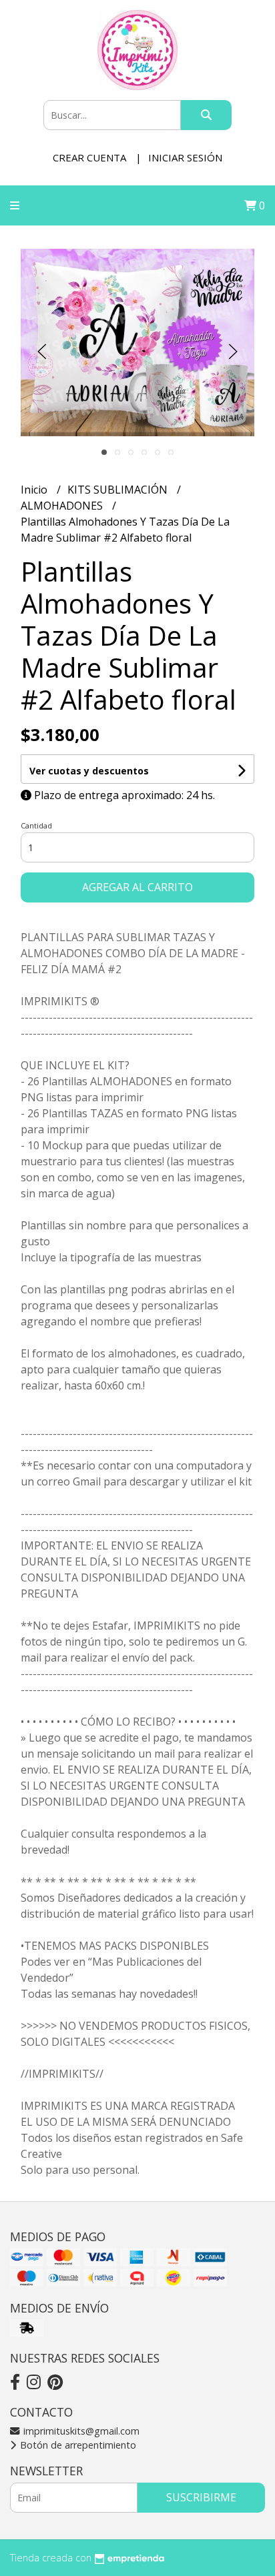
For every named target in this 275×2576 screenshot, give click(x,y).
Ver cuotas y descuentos (89, 771)
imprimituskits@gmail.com (80, 2431)
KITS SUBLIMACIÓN (119, 490)
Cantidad (36, 825)
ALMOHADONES (63, 506)
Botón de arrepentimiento (77, 2445)
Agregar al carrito (137, 887)
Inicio (35, 490)
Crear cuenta (89, 157)
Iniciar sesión (185, 157)
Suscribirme (201, 2497)
